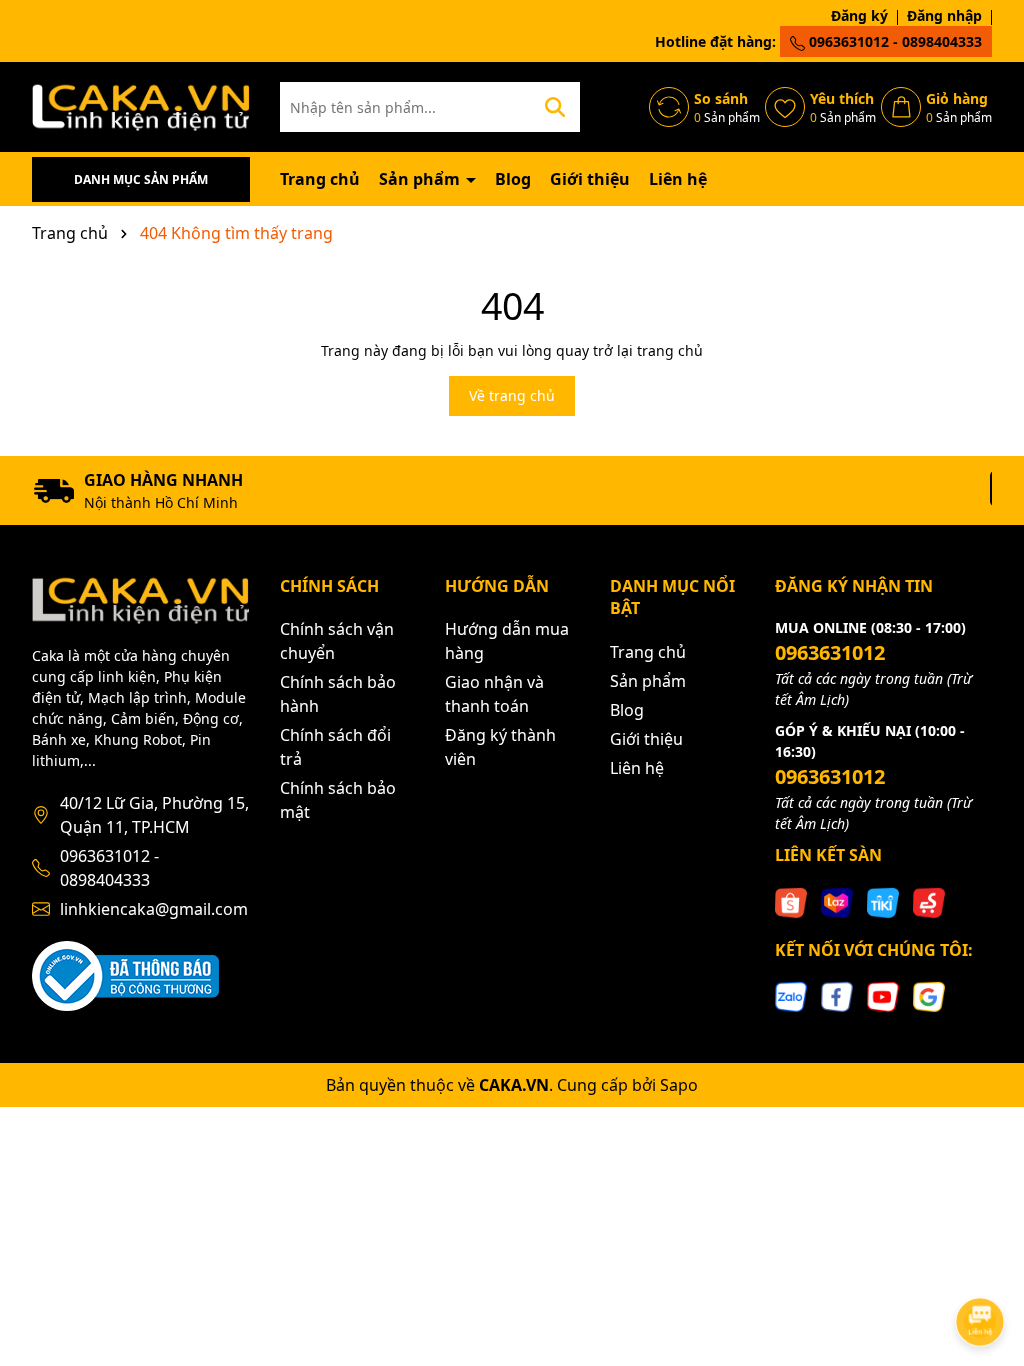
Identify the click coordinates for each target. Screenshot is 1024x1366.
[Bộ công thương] (125, 974)
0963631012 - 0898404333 (893, 41)
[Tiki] (883, 901)
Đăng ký (859, 15)
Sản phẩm (421, 179)
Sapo (679, 1085)
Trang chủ (320, 179)
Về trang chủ (512, 395)
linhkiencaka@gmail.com (154, 909)
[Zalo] (791, 995)
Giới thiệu (590, 179)
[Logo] (141, 105)
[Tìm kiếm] (555, 107)
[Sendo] (929, 901)
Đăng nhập (944, 15)
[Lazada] (837, 901)
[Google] (929, 995)
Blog (513, 179)
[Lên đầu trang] (981, 1266)
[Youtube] (883, 995)
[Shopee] (791, 901)
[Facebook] (837, 995)
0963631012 (830, 652)
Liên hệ (678, 179)
